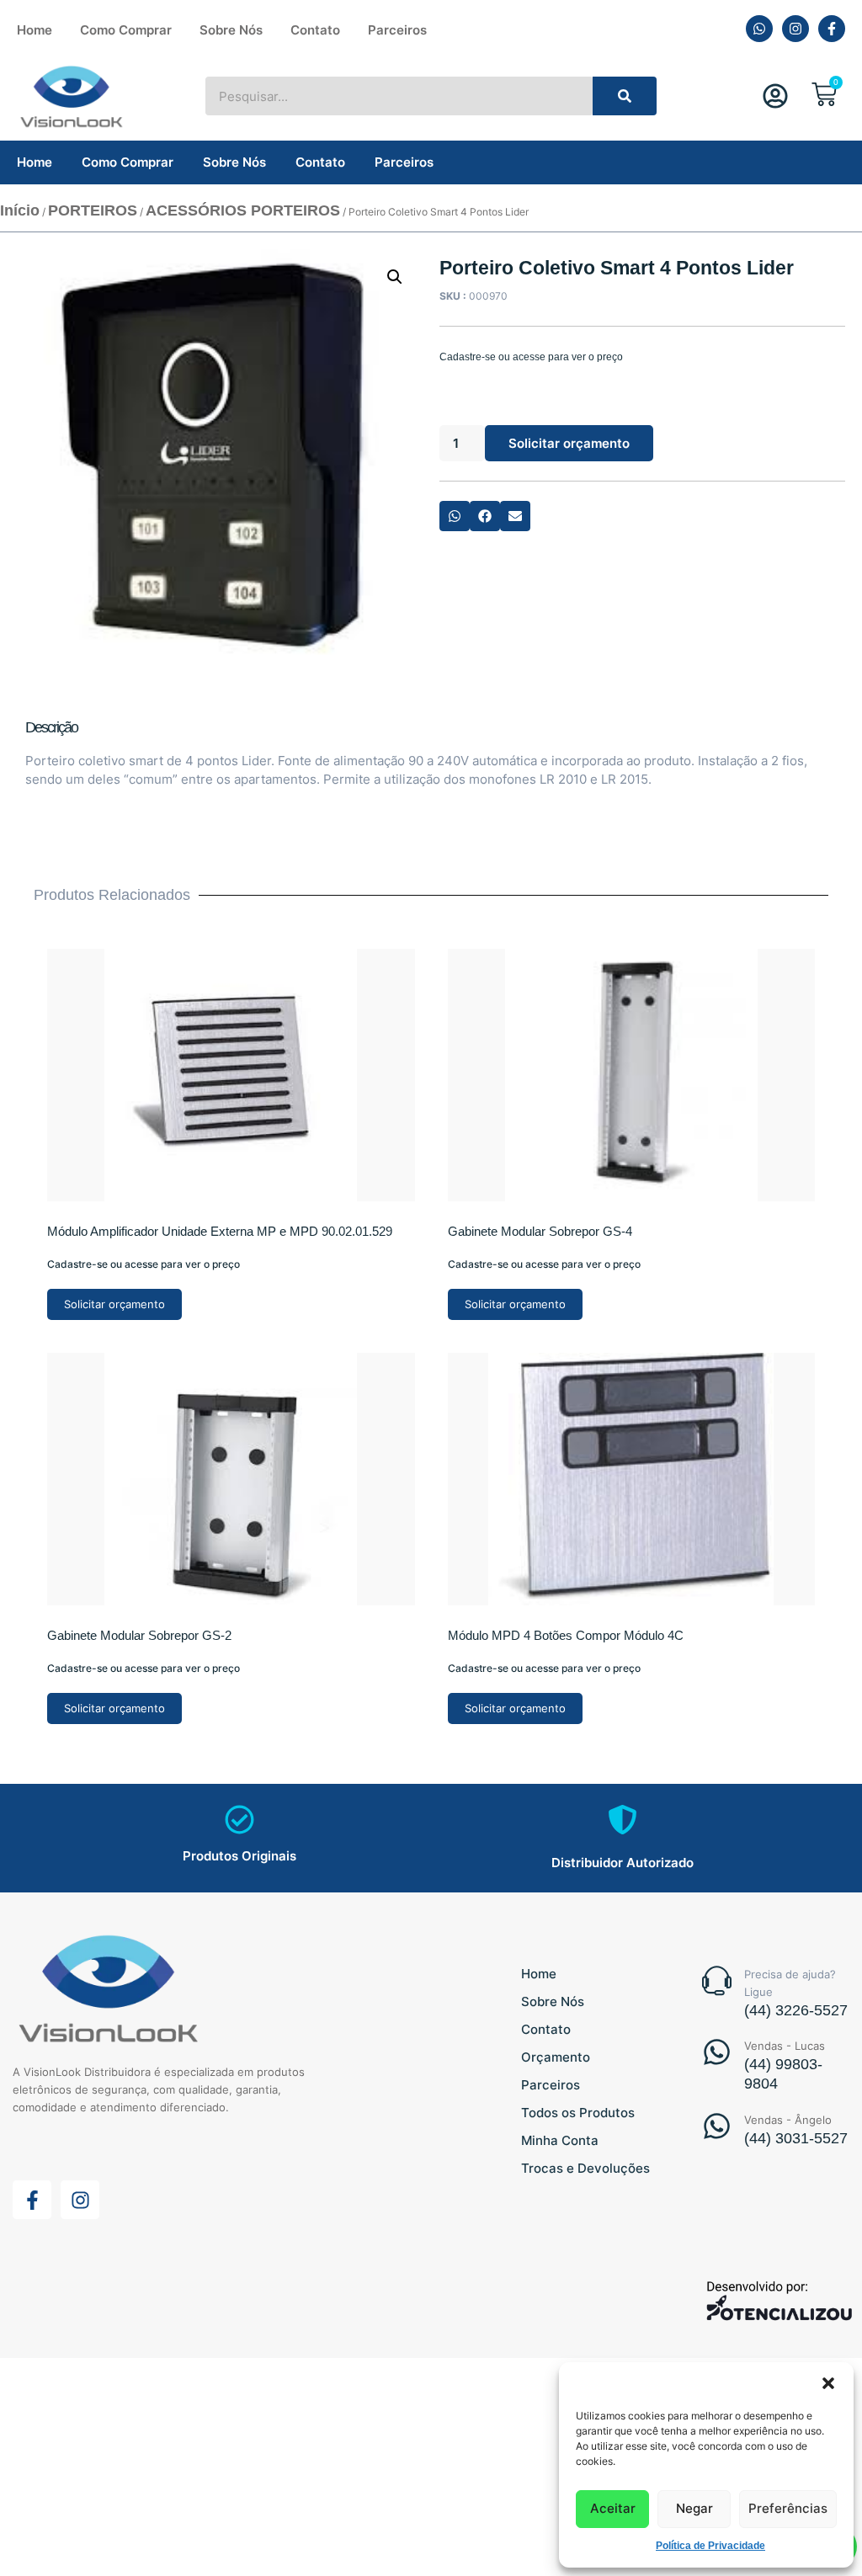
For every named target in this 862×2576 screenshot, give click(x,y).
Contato (315, 30)
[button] (828, 2383)
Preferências (788, 2508)
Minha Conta (560, 2140)
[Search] (625, 96)
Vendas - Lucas (785, 2046)
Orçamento (556, 2057)
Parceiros (397, 30)
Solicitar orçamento (569, 443)
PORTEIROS (93, 210)
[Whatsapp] (759, 29)
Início (20, 210)
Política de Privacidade (710, 2546)
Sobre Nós (231, 30)
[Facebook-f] (832, 29)
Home (35, 30)
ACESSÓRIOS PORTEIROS (243, 210)
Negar (694, 2508)
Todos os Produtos (578, 2113)
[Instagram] (795, 29)
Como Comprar (126, 30)
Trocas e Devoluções (585, 2168)
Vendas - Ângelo (788, 2120)
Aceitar (613, 2508)
